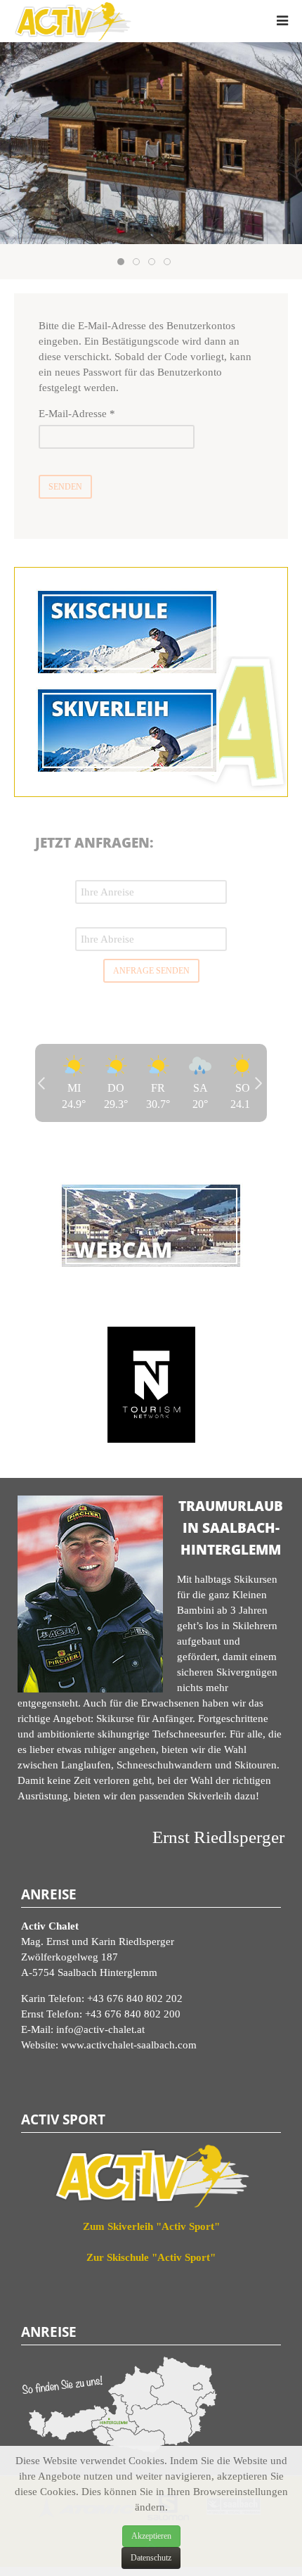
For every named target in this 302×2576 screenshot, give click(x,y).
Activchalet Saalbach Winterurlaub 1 (124, 263)
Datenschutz (151, 2558)
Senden (65, 487)
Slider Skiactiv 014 (139, 263)
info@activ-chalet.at (100, 2029)
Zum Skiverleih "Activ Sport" (151, 2226)
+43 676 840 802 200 (133, 2014)
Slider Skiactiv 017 (170, 263)
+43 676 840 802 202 (135, 1998)
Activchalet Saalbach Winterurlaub (155, 263)
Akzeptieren (151, 2536)
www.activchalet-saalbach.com (129, 2045)
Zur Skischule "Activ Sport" (151, 2257)
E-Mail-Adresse (77, 414)
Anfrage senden (151, 971)
